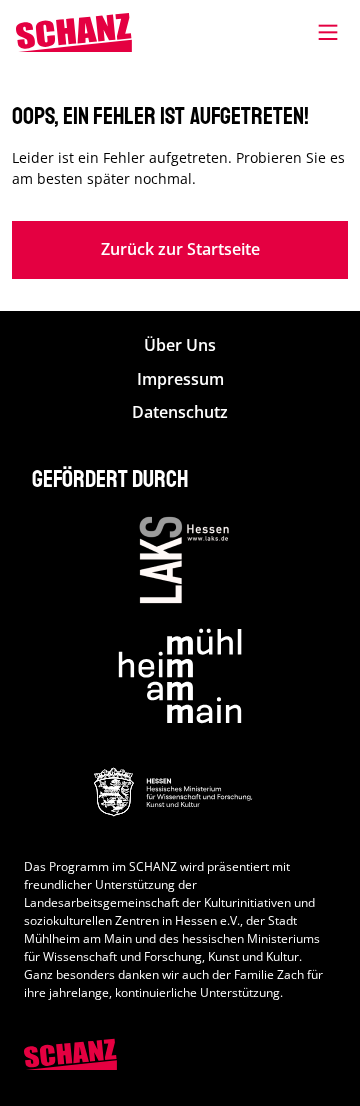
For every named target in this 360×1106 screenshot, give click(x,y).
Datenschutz (180, 412)
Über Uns (180, 345)
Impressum (180, 379)
